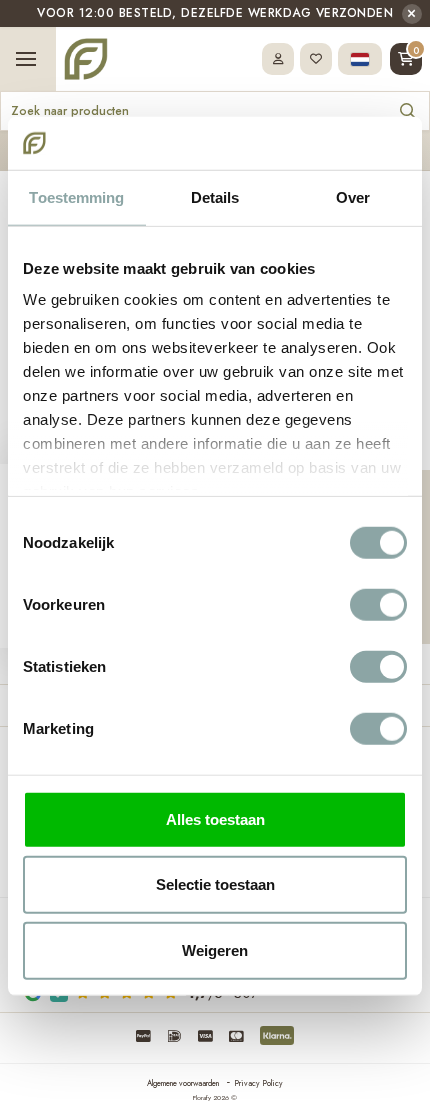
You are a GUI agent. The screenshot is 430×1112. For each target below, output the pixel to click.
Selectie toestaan (215, 884)
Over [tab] (353, 196)
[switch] (378, 604)
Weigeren (215, 949)
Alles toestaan (215, 818)
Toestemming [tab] (76, 196)
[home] (86, 59)
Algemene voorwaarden (183, 1083)
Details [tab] (215, 196)
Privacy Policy (258, 1083)
